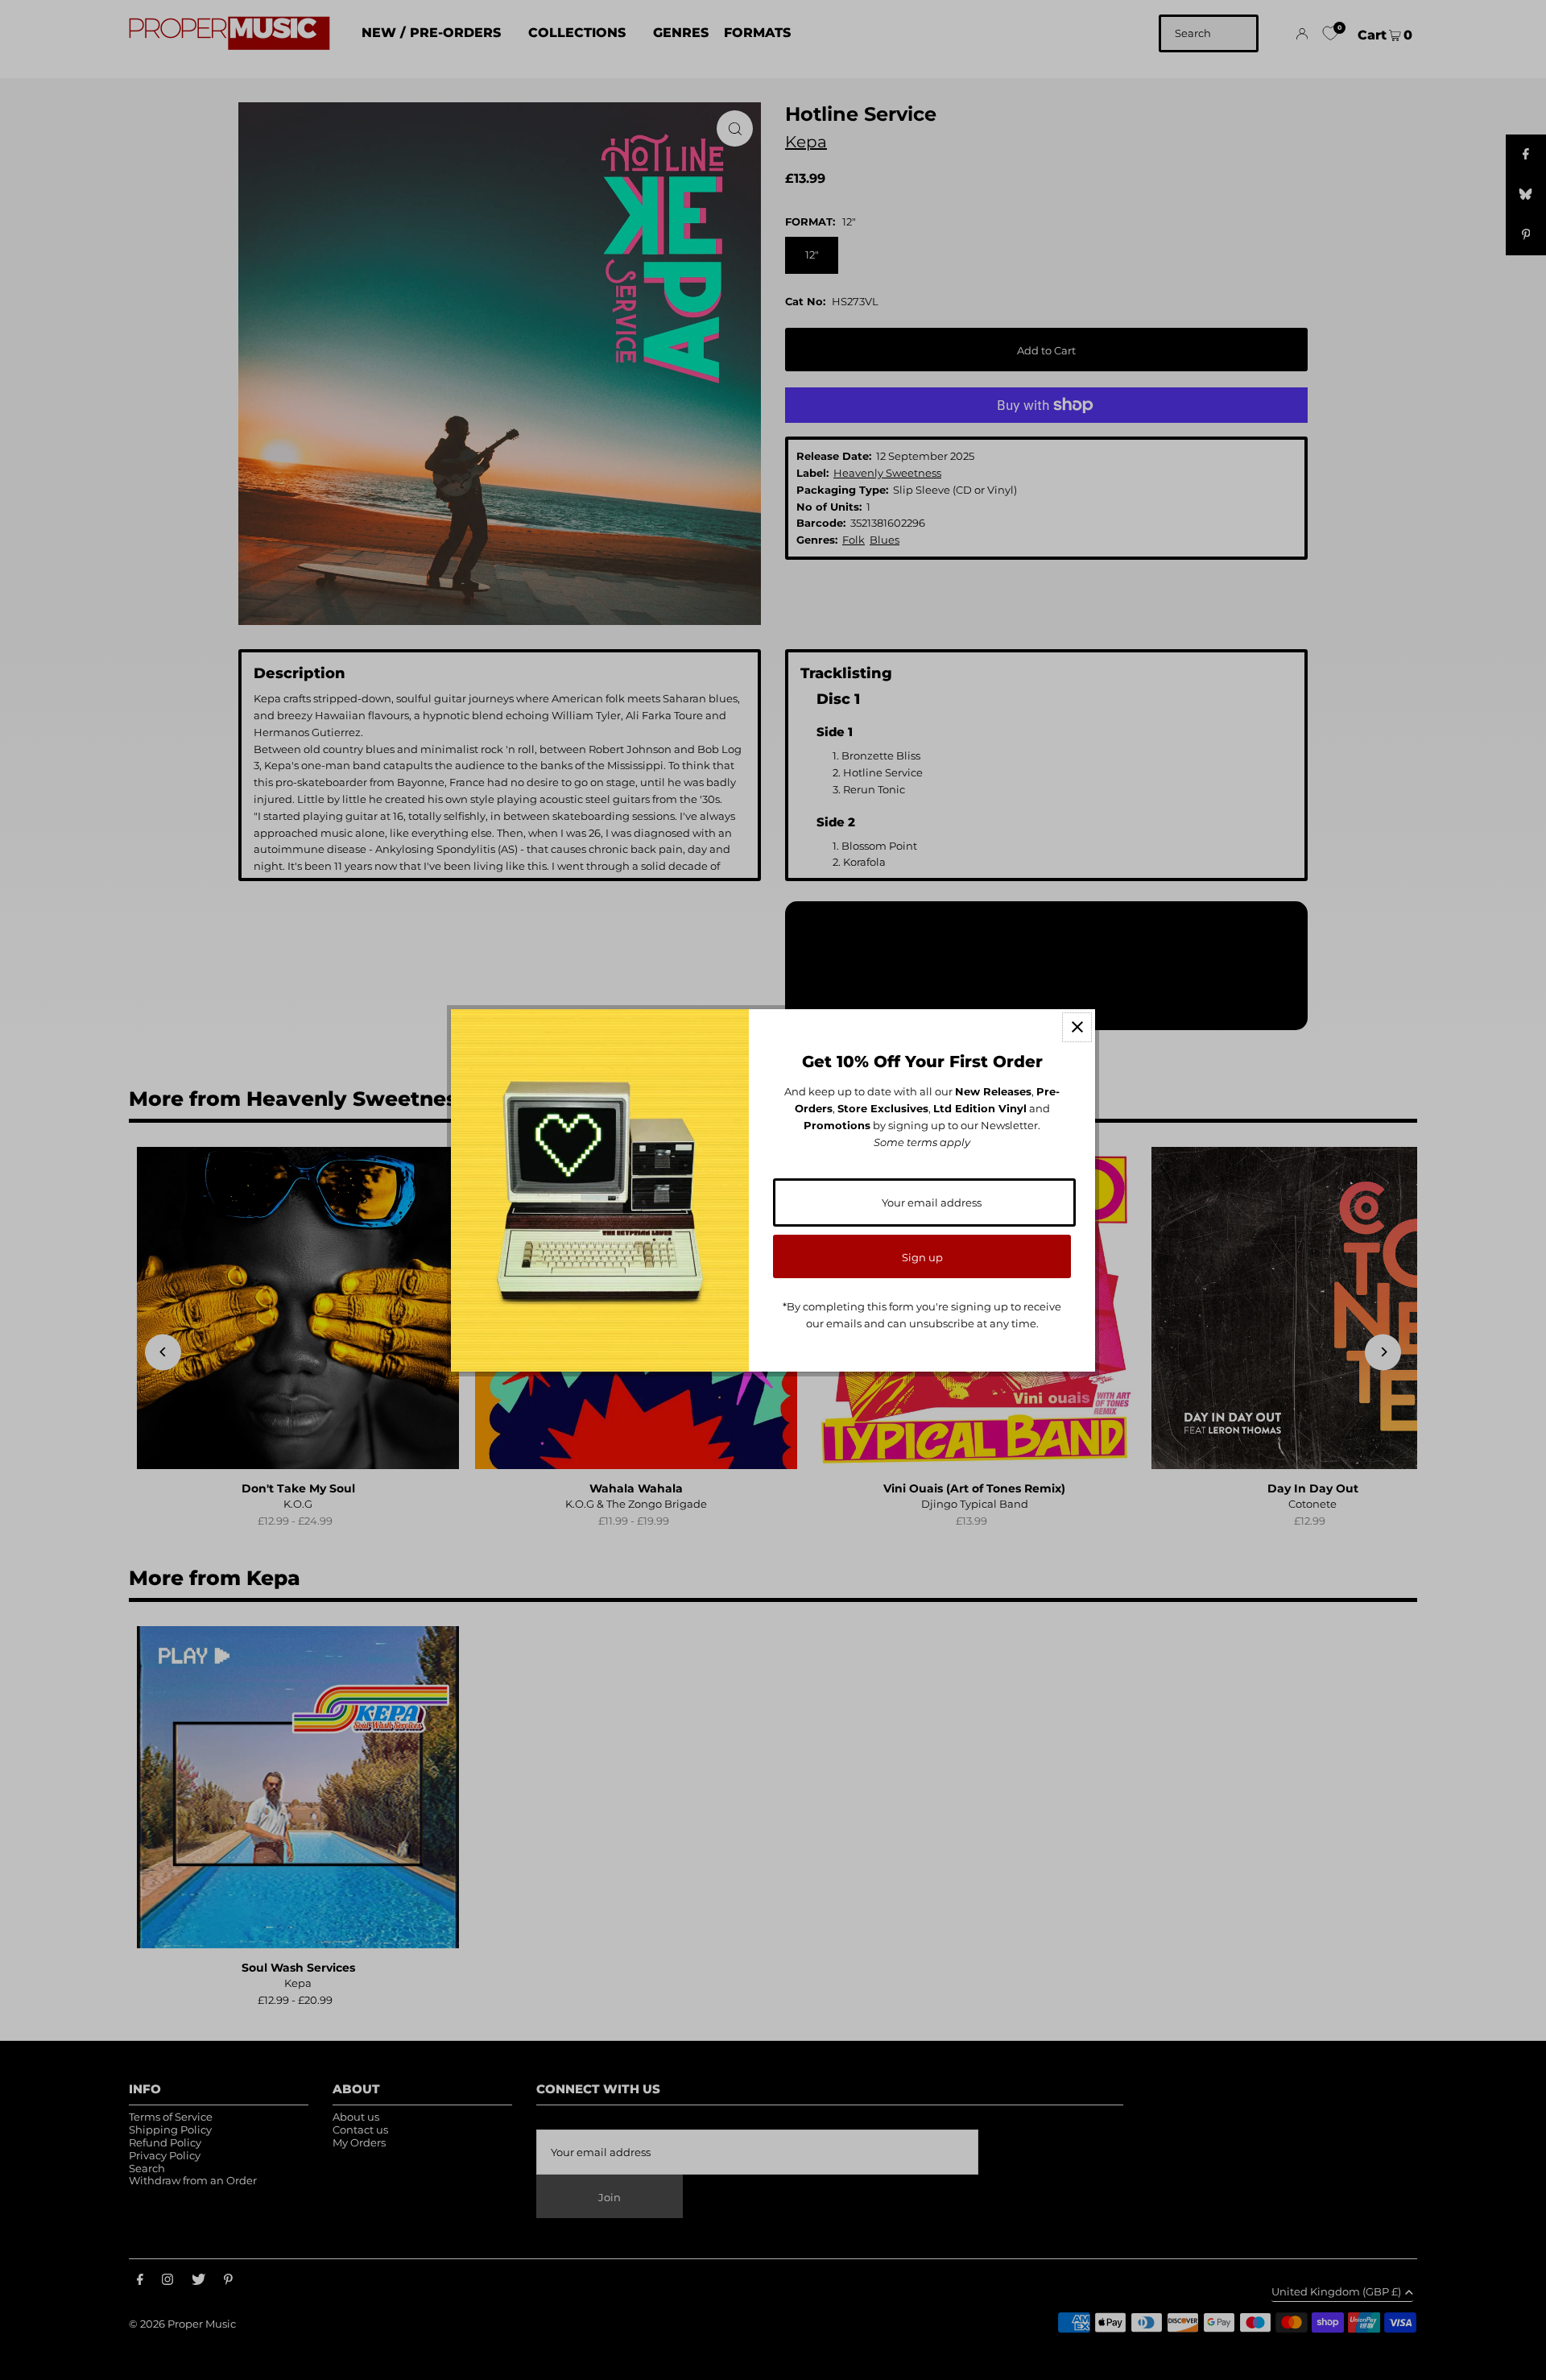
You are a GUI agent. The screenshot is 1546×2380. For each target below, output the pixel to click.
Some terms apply (922, 1142)
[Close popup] (1077, 1027)
